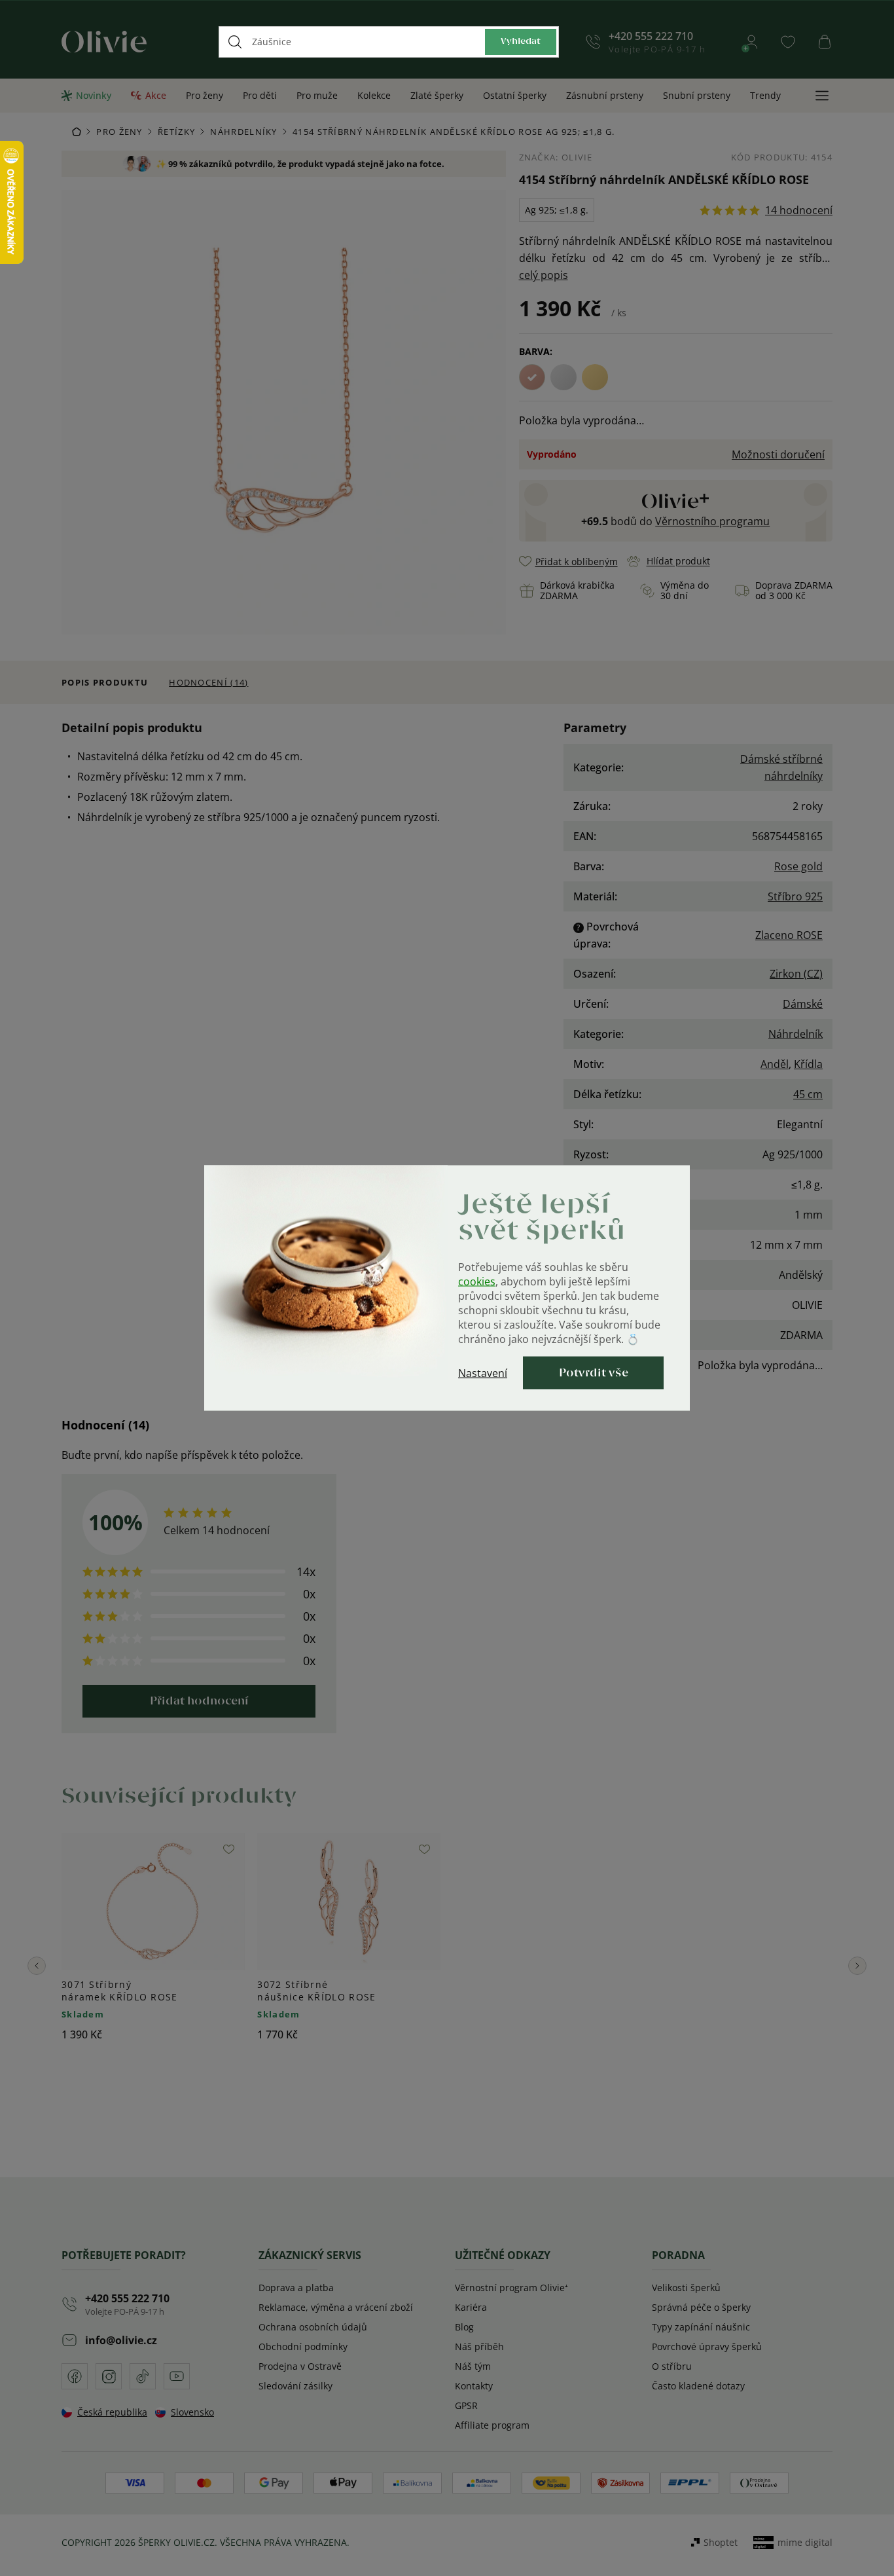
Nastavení (483, 1373)
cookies (477, 1281)
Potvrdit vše (594, 1373)
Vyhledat (521, 42)
